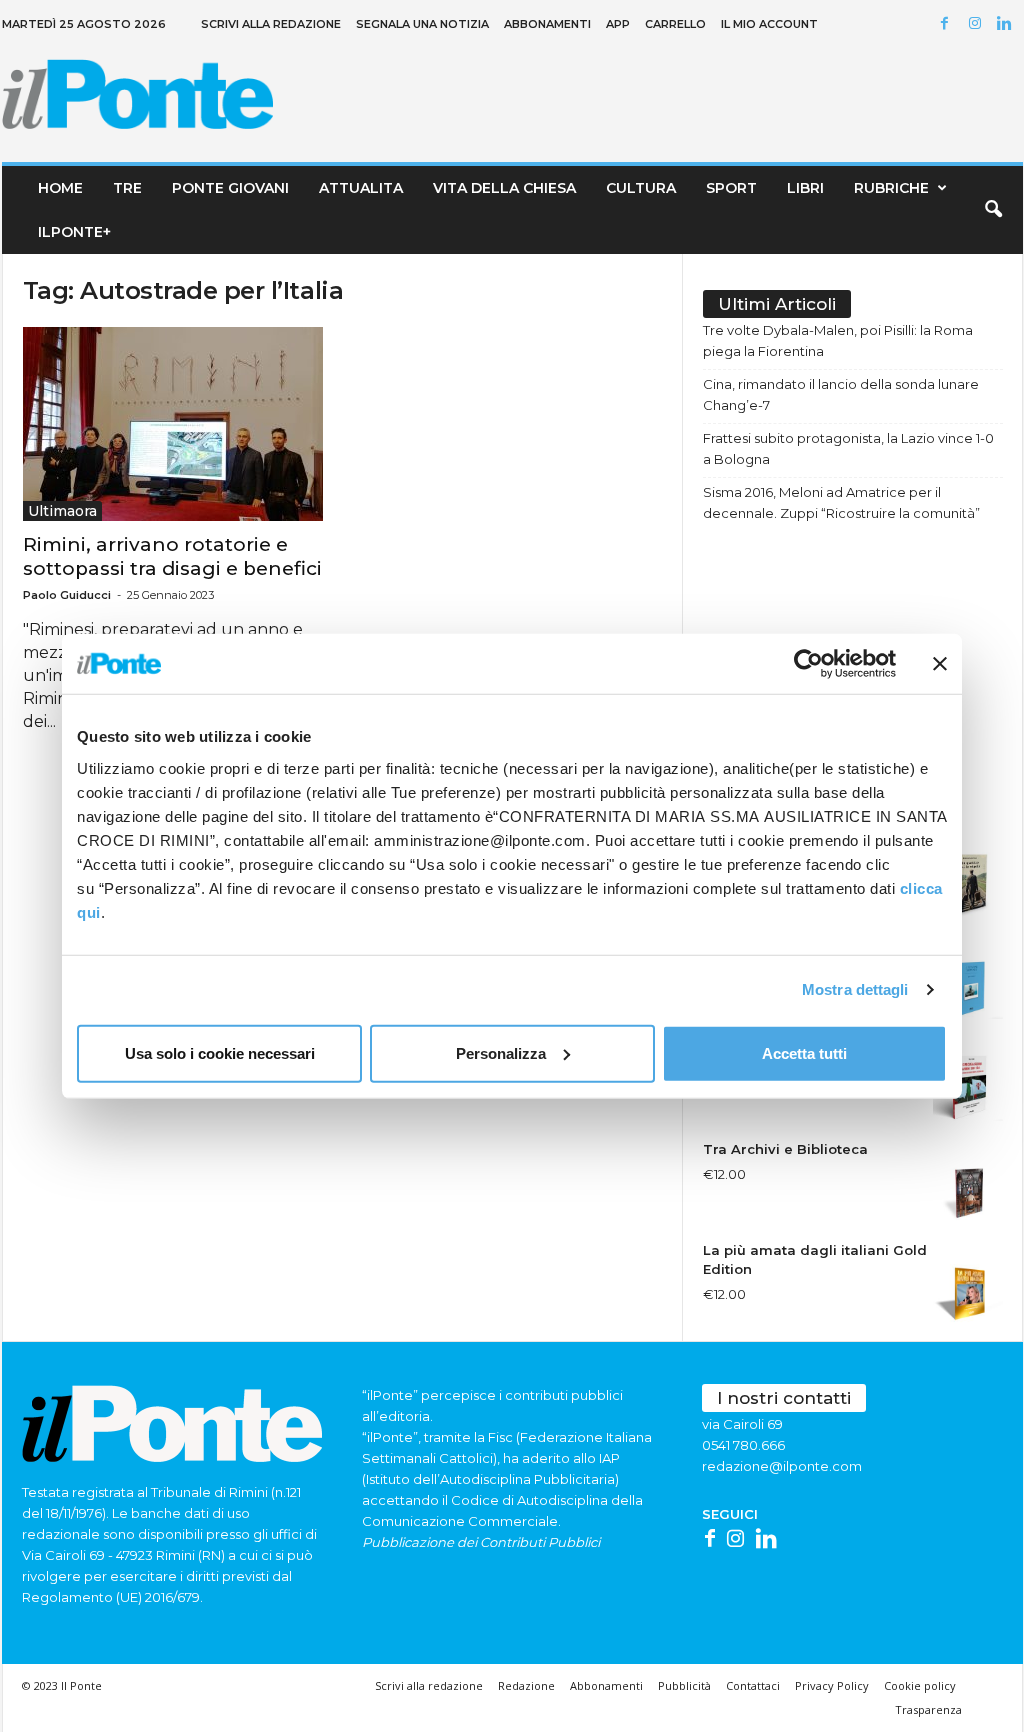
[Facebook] (948, 24)
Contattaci (753, 1685)
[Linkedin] (1008, 24)
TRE (127, 188)
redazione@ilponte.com (782, 1466)
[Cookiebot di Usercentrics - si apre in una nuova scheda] (808, 664)
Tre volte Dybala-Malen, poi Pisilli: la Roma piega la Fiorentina (838, 340)
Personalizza (501, 1052)
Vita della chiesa (504, 188)
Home (60, 188)
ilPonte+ (74, 232)
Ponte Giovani (230, 188)
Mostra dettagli (855, 989)
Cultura (641, 188)
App (618, 24)
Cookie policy (920, 1685)
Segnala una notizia (422, 24)
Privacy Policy (832, 1685)
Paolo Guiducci (67, 595)
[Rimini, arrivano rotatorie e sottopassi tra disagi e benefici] (173, 424)
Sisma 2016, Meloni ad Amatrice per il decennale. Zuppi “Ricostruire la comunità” (841, 502)
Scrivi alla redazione (271, 24)
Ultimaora (62, 511)
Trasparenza (928, 1709)
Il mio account (769, 24)
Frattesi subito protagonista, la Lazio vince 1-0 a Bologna (848, 448)
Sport (731, 188)
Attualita (361, 188)
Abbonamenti (547, 24)
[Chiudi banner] (940, 664)
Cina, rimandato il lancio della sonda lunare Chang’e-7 (841, 394)
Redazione (526, 1685)
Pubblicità (684, 1685)
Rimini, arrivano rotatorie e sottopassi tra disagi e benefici (172, 556)
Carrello (675, 24)
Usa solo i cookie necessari (220, 1052)
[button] (993, 210)
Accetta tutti (804, 1052)
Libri (805, 188)
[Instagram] (978, 24)
